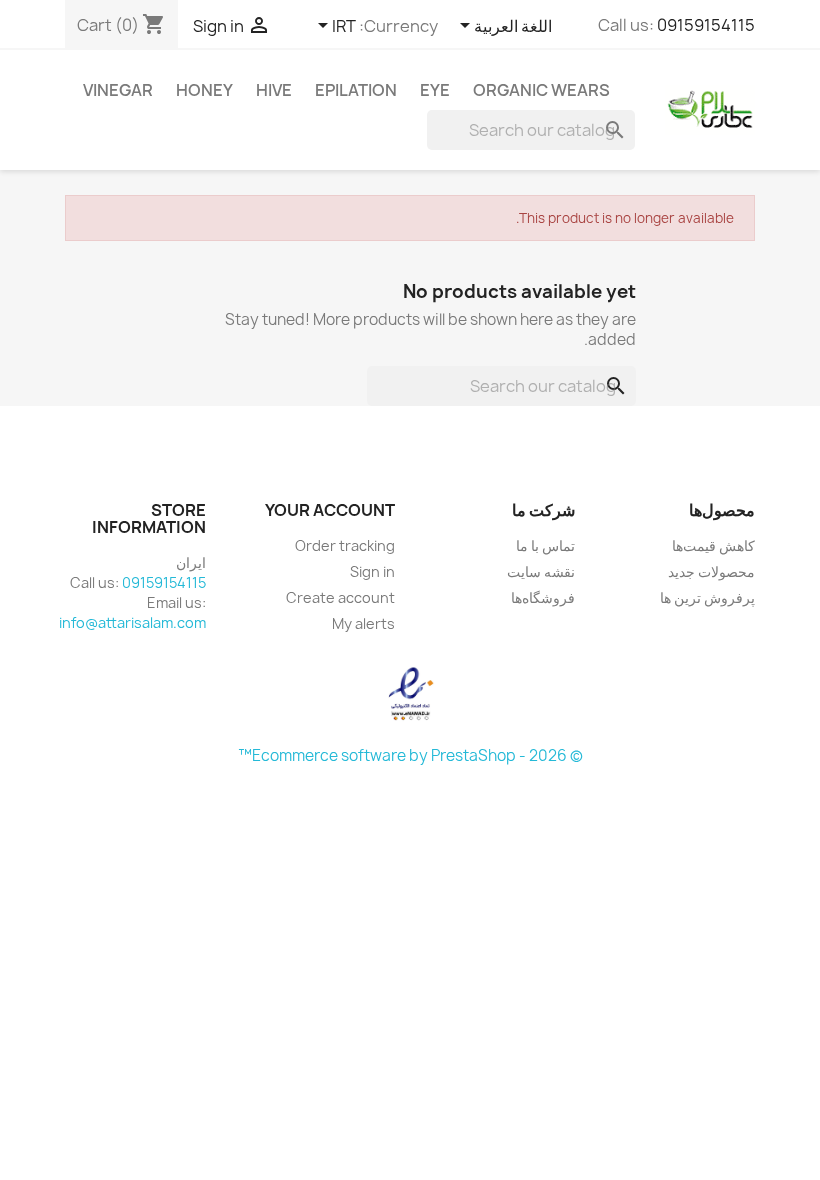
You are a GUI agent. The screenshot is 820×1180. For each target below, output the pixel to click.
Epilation (356, 90)
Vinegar (118, 90)
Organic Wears (541, 90)
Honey (204, 90)
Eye (435, 90)
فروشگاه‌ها (543, 597)
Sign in (372, 571)
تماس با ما (545, 545)
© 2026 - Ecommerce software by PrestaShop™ (410, 755)
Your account (330, 510)
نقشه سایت (541, 571)
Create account (340, 597)
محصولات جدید (711, 571)
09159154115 (706, 25)
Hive (274, 90)
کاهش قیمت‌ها (713, 545)
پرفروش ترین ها (707, 597)
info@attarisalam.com (132, 622)
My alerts (363, 623)
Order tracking (345, 545)
